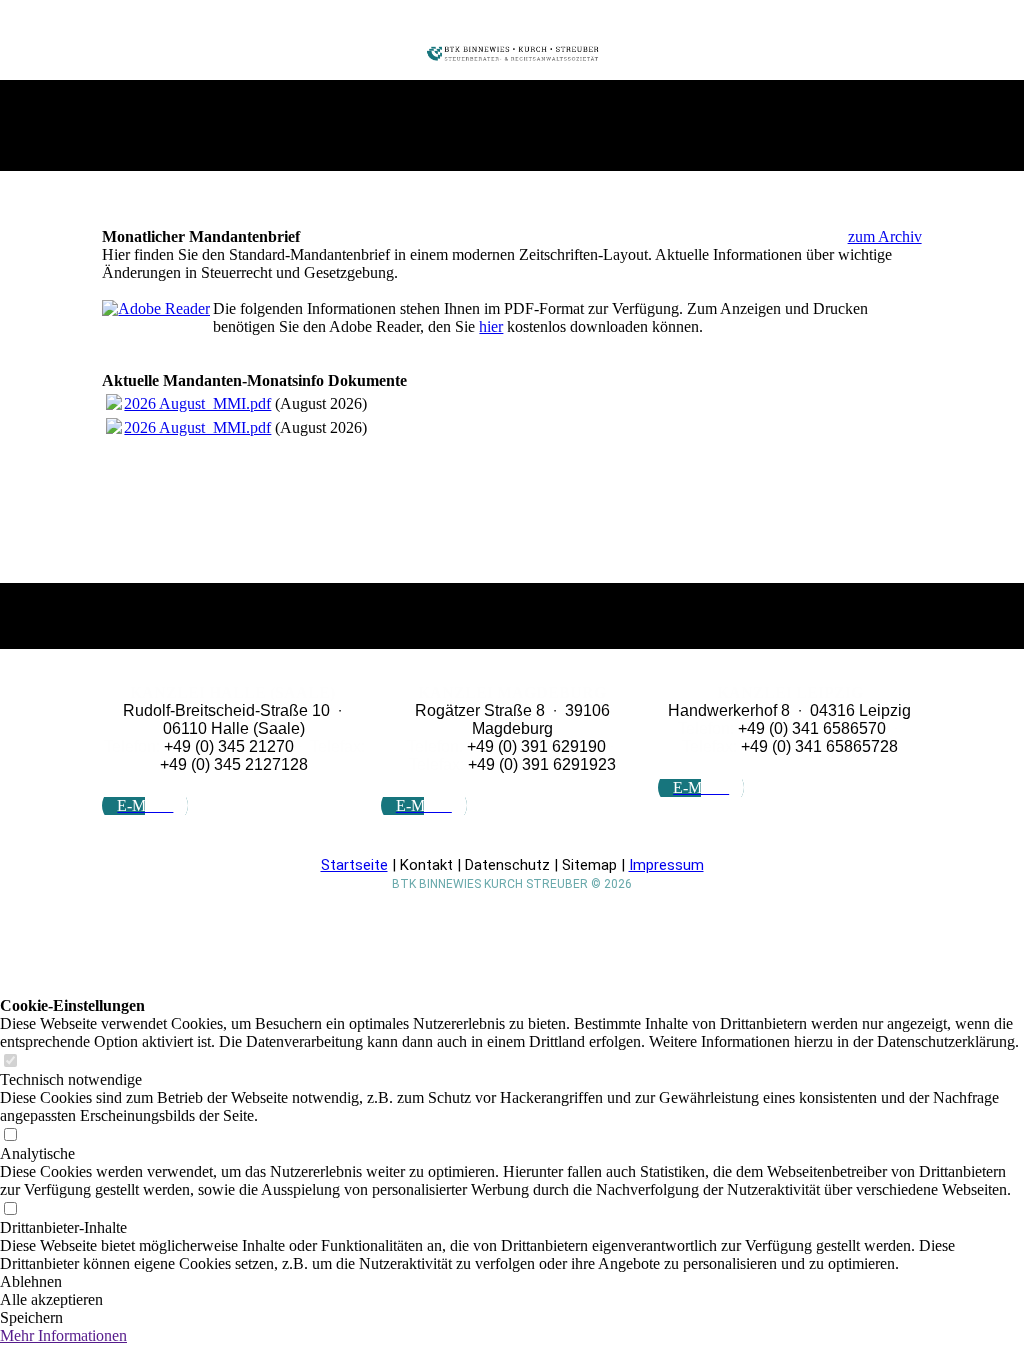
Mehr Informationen (63, 1335)
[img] (512, 53)
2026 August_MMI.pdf (197, 403)
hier (491, 326)
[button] (512, 1282)
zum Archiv (885, 236)
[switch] (10, 1061)
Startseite (354, 865)
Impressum (666, 865)
